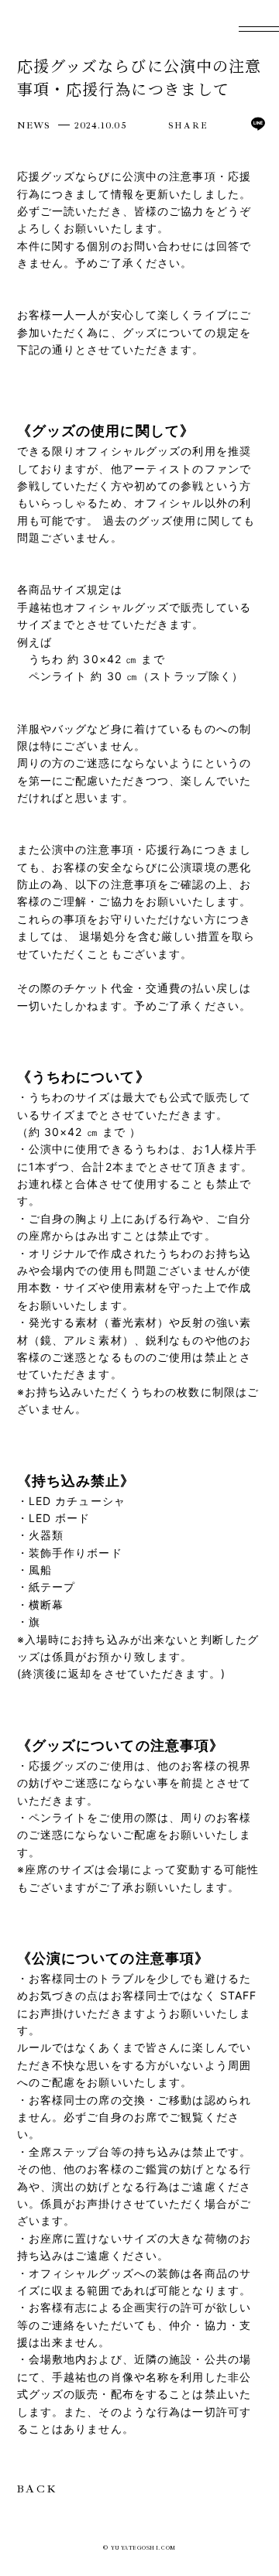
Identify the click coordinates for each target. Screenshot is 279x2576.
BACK (37, 2489)
